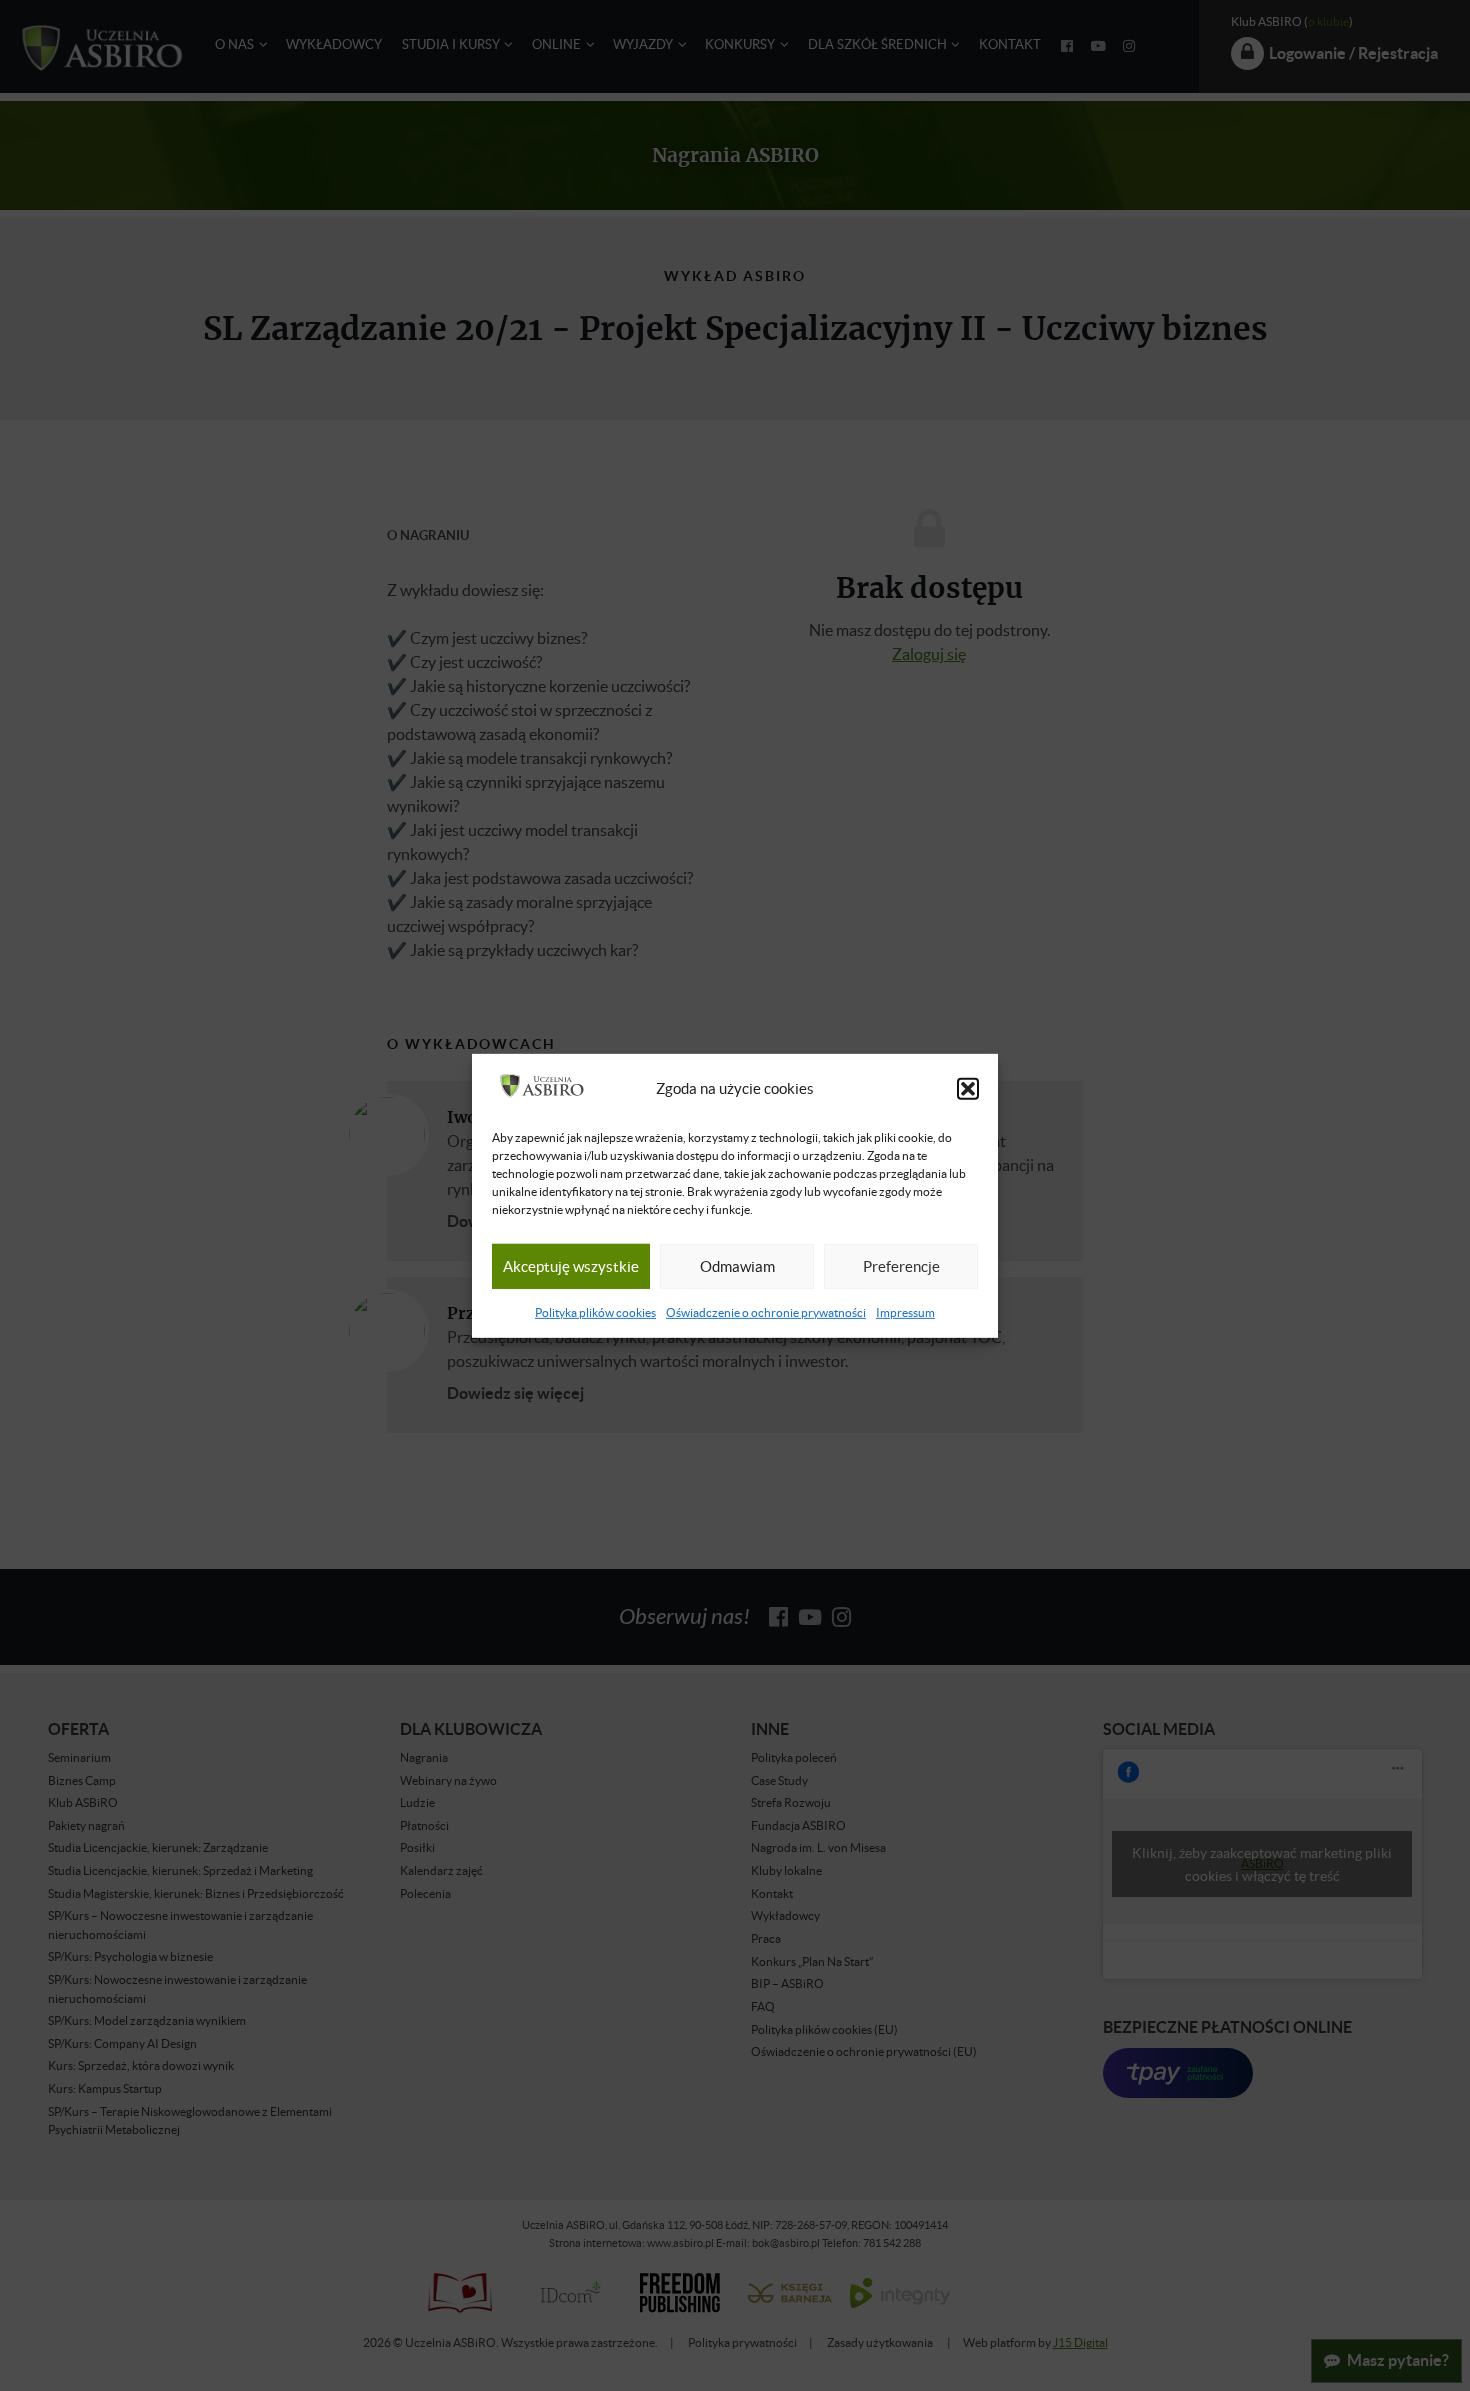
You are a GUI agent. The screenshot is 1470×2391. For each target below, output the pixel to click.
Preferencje (901, 1266)
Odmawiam (737, 1266)
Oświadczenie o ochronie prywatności (766, 1312)
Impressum (905, 1312)
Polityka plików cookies (595, 1312)
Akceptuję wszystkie (571, 1266)
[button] (968, 1089)
